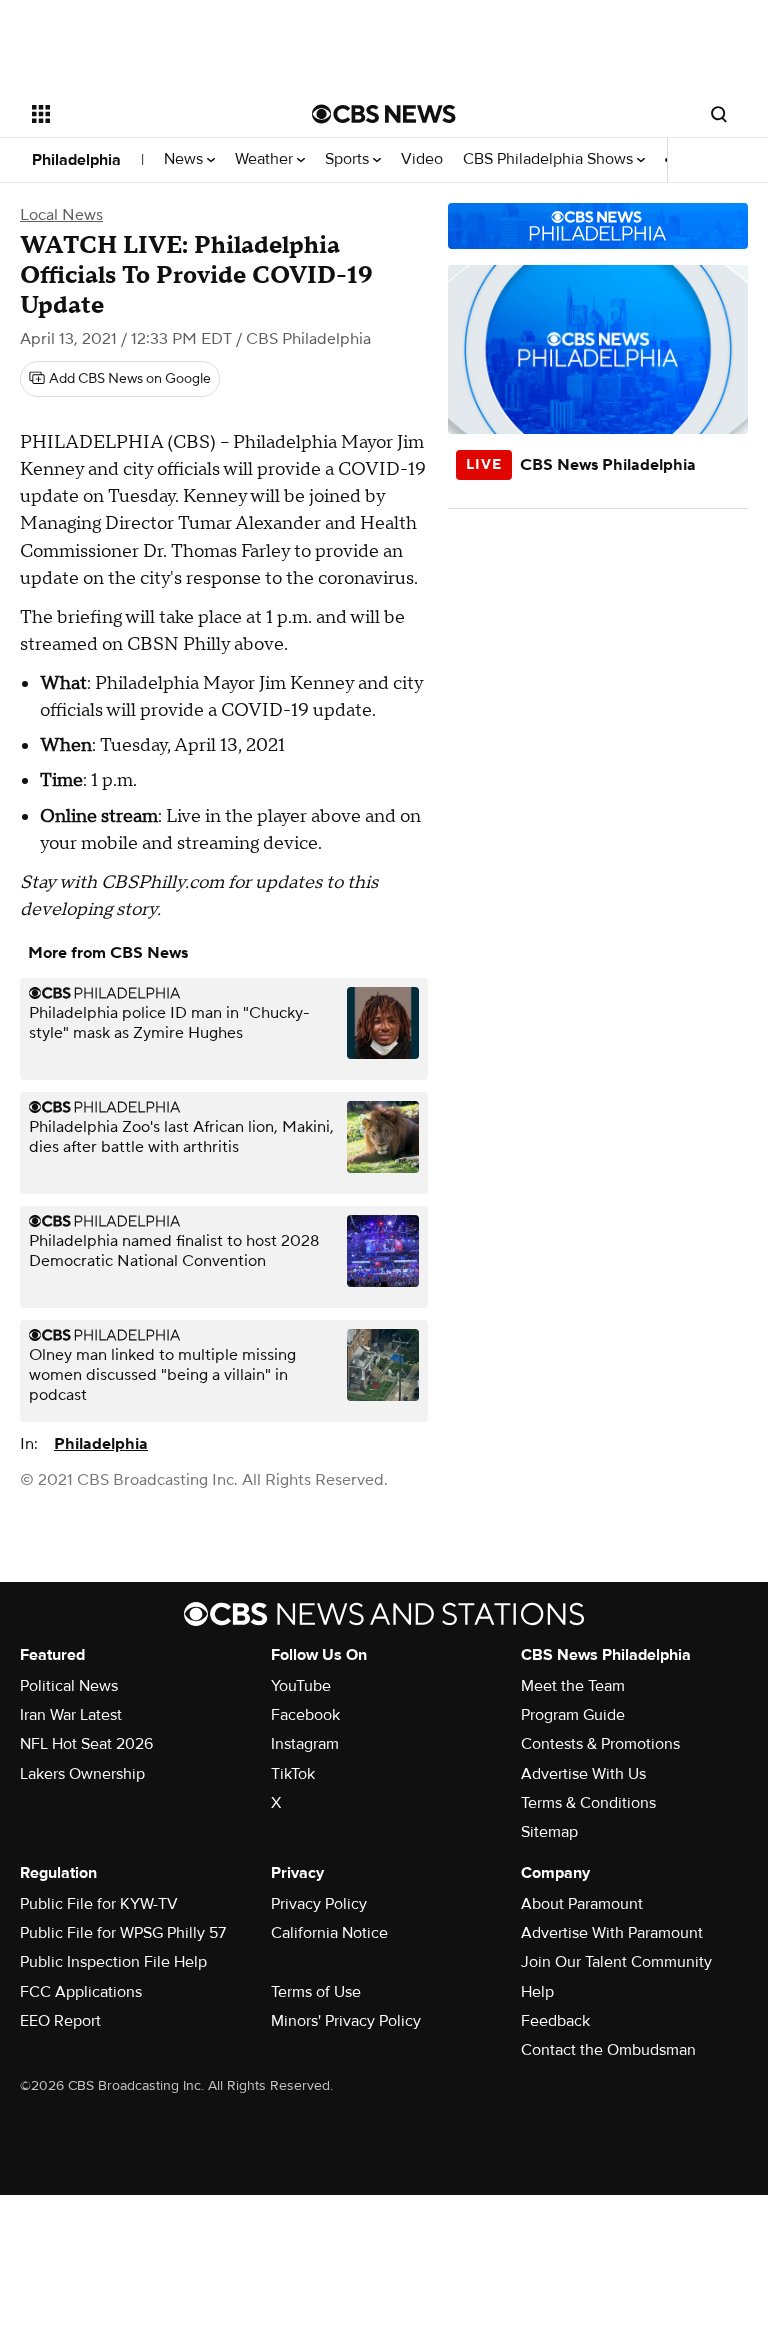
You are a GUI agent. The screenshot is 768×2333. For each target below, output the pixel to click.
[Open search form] (719, 114)
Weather (266, 159)
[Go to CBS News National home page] (384, 114)
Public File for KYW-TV (99, 1904)
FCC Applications (81, 1992)
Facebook (305, 1715)
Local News (61, 215)
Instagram (305, 1744)
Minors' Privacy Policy (346, 2021)
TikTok (293, 1774)
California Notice (329, 1933)
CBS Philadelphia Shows (550, 159)
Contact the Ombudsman (608, 2050)
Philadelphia (76, 160)
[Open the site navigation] (149, 114)
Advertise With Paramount (612, 1933)
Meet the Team (573, 1686)
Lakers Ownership (82, 1774)
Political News (69, 1686)
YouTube (301, 1686)
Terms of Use (316, 1992)
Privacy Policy (319, 1904)
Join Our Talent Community (616, 1962)
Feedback (555, 2021)
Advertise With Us (583, 1774)
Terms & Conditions (588, 1803)
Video (422, 159)
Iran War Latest (71, 1715)
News (185, 159)
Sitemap (549, 1832)
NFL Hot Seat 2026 (86, 1744)
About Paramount (582, 1904)
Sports (349, 159)
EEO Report (60, 2021)
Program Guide (573, 1715)
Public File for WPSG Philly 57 (123, 1933)
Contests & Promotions (600, 1744)
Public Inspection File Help (113, 1962)
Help (537, 1992)
